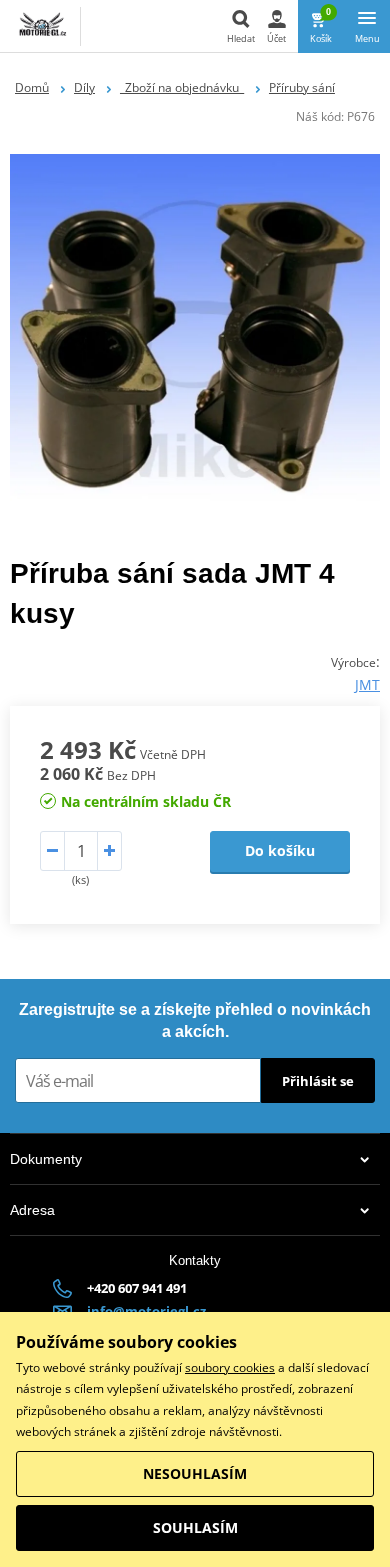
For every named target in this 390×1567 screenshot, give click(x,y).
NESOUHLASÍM (195, 1473)
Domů (32, 87)
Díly (84, 87)
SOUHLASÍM (195, 1527)
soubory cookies (230, 1367)
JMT (367, 684)
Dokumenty (46, 1159)
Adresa (32, 1210)
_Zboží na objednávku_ (182, 87)
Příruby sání (302, 87)
